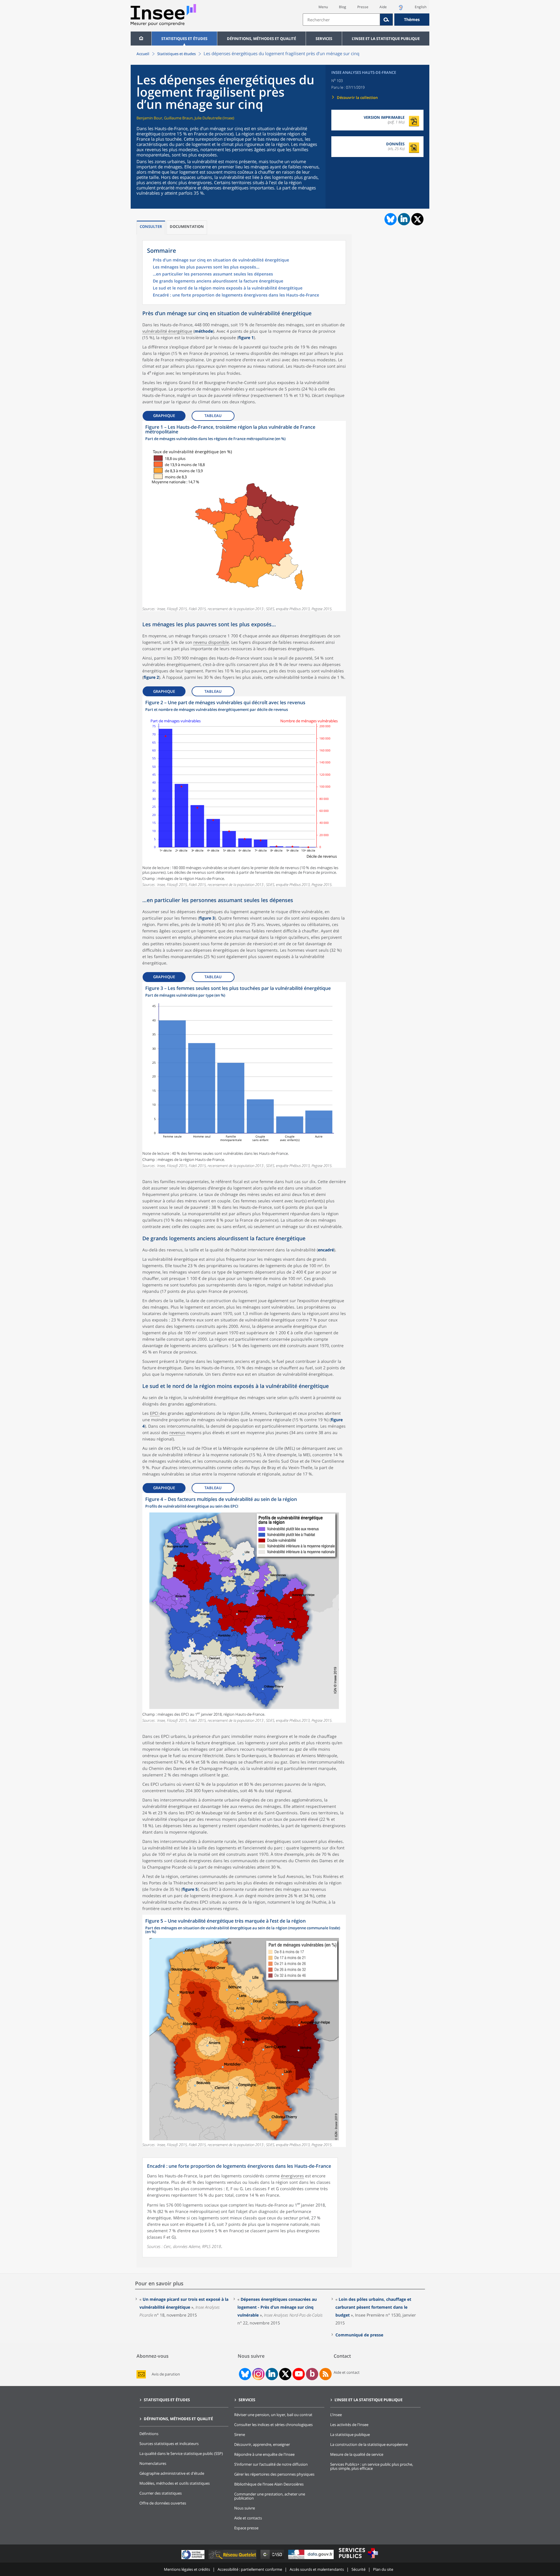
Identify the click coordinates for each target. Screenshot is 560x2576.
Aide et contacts (248, 2518)
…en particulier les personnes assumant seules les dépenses (213, 274)
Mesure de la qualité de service (357, 2454)
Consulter (151, 226)
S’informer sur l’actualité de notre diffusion (271, 2464)
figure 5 (190, 1889)
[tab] (151, 227)
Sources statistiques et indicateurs (169, 2444)
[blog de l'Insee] (312, 2374)
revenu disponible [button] (211, 642)
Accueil (143, 54)
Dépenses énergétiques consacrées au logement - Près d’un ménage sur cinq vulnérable (277, 2307)
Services (324, 39)
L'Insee (336, 2415)
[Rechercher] (386, 20)
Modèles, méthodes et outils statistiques (175, 2483)
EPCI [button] (155, 1413)
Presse (363, 7)
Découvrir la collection (357, 97)
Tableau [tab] (213, 416)
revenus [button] (177, 1432)
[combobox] (366, 20)
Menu (323, 7)
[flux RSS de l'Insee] (325, 2374)
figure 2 (151, 677)
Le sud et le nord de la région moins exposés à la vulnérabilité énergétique (228, 288)
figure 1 (246, 338)
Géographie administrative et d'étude (172, 2473)
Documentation (187, 226)
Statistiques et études (184, 39)
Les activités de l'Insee (349, 2425)
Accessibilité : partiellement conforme (250, 2569)
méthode (204, 331)
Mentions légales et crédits (187, 2569)
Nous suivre (245, 2508)
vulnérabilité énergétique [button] (167, 331)
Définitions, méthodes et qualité (261, 39)
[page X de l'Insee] (285, 2374)
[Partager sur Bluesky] (390, 219)
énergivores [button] (292, 2176)
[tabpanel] (244, 516)
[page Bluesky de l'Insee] (244, 2374)
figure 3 (207, 918)
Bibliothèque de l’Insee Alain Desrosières (269, 2484)
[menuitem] (141, 39)
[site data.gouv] (311, 2559)
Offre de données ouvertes (163, 2503)
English (421, 7)
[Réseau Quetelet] (233, 2559)
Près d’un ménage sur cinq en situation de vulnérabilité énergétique (221, 260)
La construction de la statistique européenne (369, 2444)
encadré (326, 1250)
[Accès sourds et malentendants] (401, 9)
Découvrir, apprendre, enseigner (262, 2444)
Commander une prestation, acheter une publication (270, 2496)
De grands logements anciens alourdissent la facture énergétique (218, 281)
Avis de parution (166, 2374)
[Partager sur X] (418, 219)
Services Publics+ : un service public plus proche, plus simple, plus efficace (372, 2466)
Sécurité (358, 2569)
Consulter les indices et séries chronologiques (273, 2425)
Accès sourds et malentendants (317, 2569)
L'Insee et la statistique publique (386, 39)
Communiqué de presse (359, 2335)
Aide (383, 7)
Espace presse (246, 2528)
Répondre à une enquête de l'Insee (264, 2454)
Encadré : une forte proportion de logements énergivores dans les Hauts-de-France (236, 295)
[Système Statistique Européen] (194, 2559)
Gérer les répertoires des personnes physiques (274, 2474)
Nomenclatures (153, 2463)
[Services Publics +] (358, 2559)
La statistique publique (350, 2434)
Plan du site (383, 2569)
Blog (343, 7)
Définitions (149, 2434)
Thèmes (412, 19)
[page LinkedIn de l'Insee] (272, 2374)
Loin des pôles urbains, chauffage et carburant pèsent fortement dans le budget (373, 2307)
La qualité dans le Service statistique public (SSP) (181, 2453)
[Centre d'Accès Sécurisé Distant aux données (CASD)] (273, 2559)
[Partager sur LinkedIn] (404, 219)
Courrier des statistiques (161, 2493)
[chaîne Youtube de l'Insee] (299, 2374)
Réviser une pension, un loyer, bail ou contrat (273, 2415)
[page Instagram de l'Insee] (258, 2374)
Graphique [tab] (164, 416)
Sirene (240, 2434)
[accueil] (141, 39)
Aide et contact (347, 2372)
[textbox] (341, 20)
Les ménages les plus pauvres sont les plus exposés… (206, 267)
